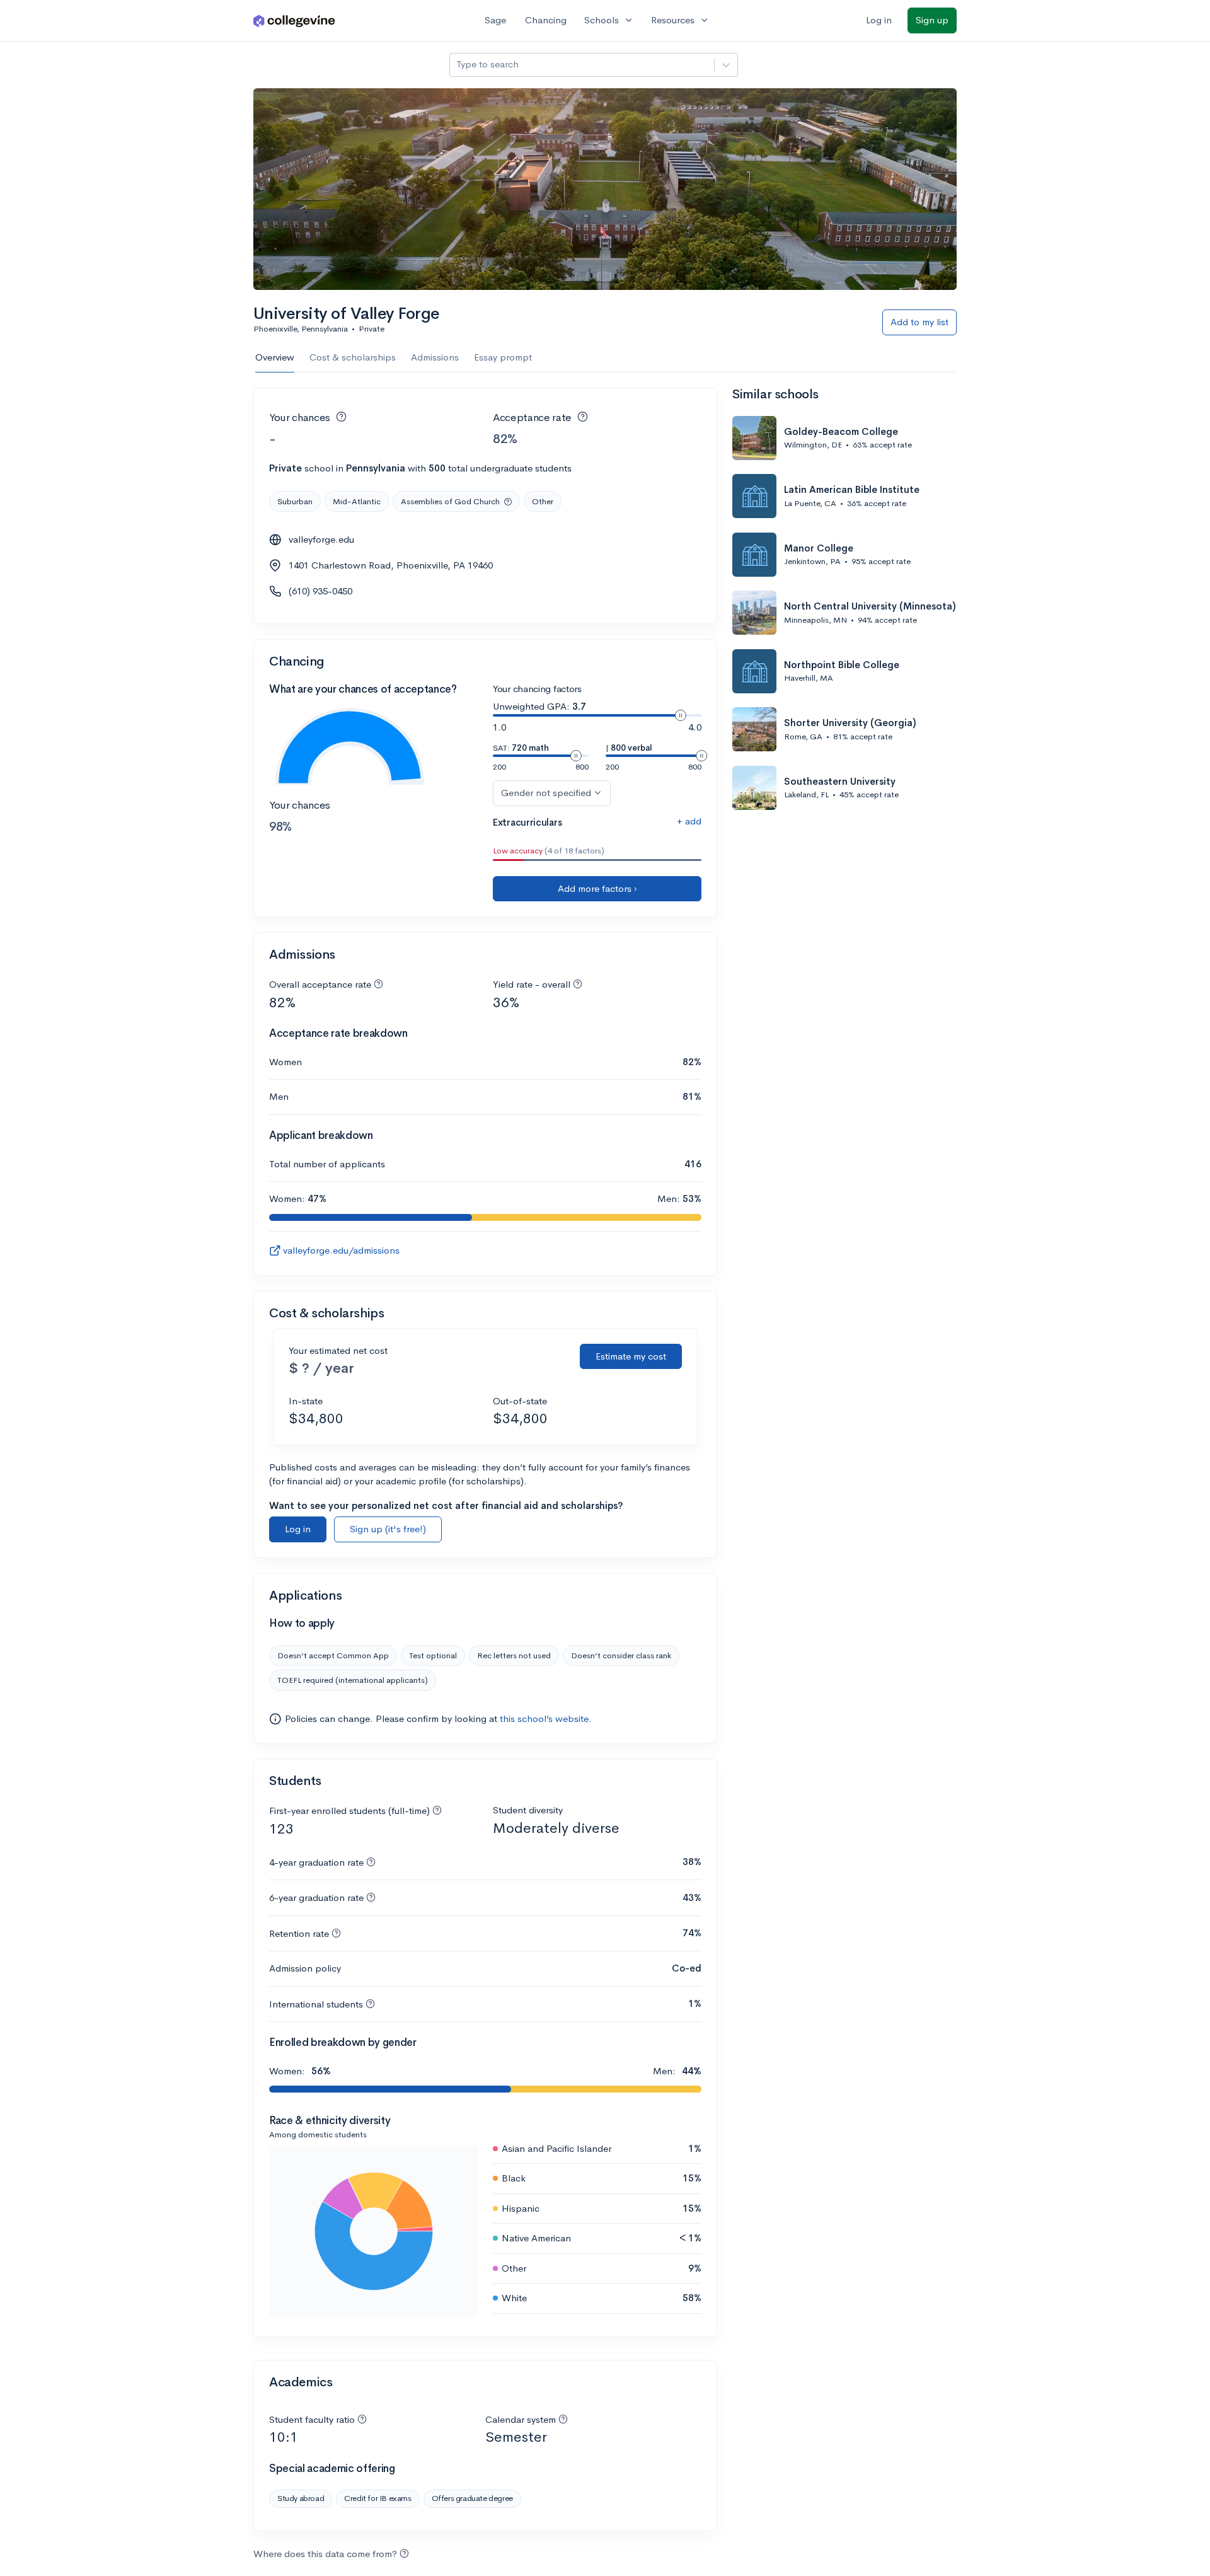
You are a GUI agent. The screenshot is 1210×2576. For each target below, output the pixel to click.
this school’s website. (546, 1718)
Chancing (546, 20)
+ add (689, 821)
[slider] (681, 715)
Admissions (435, 357)
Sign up (932, 20)
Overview (275, 357)
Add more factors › (597, 888)
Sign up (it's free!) (388, 1529)
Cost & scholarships (353, 357)
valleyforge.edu (321, 539)
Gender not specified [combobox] (546, 793)
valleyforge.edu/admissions (341, 1250)
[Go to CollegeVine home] (294, 20)
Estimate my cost (631, 1356)
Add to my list (919, 322)
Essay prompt (503, 357)
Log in (879, 20)
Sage (495, 20)
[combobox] (458, 65)
